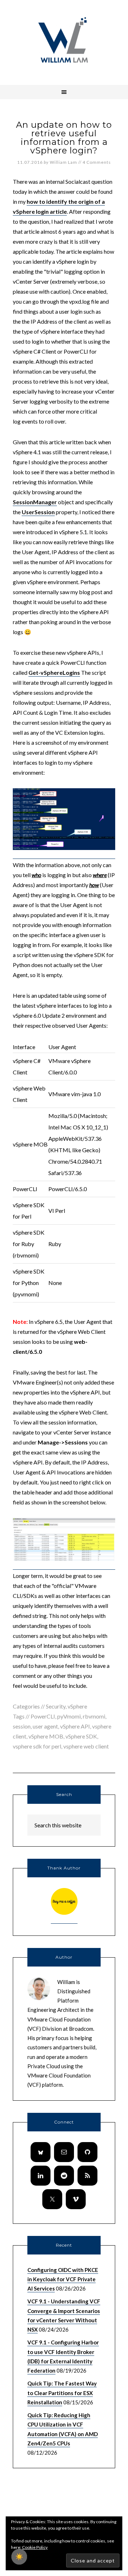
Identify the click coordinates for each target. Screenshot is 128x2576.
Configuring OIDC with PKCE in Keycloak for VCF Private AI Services (63, 2279)
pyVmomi (69, 1716)
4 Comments (97, 162)
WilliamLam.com (64, 41)
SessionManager (35, 502)
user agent (45, 1726)
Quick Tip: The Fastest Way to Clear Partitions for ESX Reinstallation (62, 2393)
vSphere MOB (46, 1736)
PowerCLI (43, 1716)
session (22, 1726)
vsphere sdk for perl (37, 1746)
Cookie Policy (35, 2547)
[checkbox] (19, 2557)
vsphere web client (86, 1746)
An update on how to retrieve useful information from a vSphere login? (64, 138)
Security (56, 1706)
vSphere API (75, 1726)
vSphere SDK (81, 1736)
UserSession (38, 512)
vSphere (77, 1706)
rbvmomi (94, 1716)
